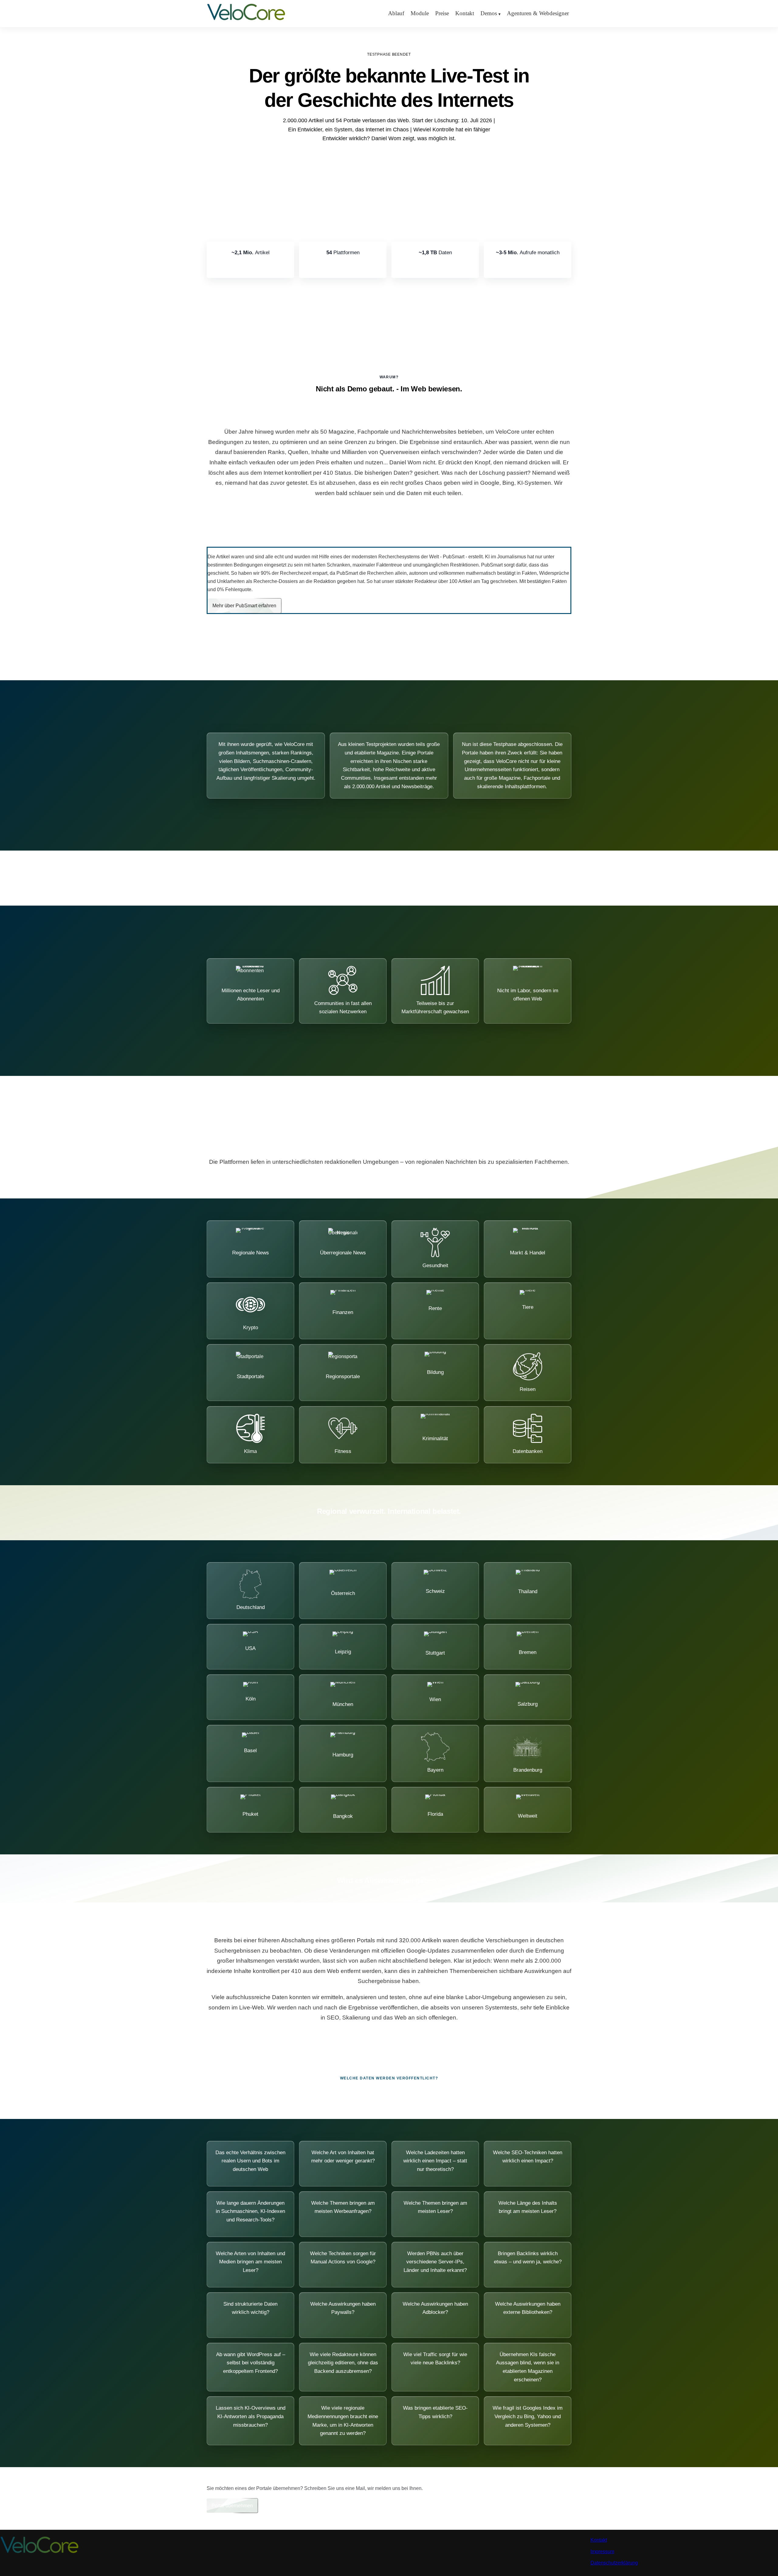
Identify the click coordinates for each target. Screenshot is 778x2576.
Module (420, 13)
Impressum (602, 2552)
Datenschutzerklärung (614, 2563)
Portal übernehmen (232, 2506)
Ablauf (396, 13)
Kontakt (465, 13)
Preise (442, 13)
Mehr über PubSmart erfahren (244, 606)
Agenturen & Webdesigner (538, 13)
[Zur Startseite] (246, 20)
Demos (489, 13)
